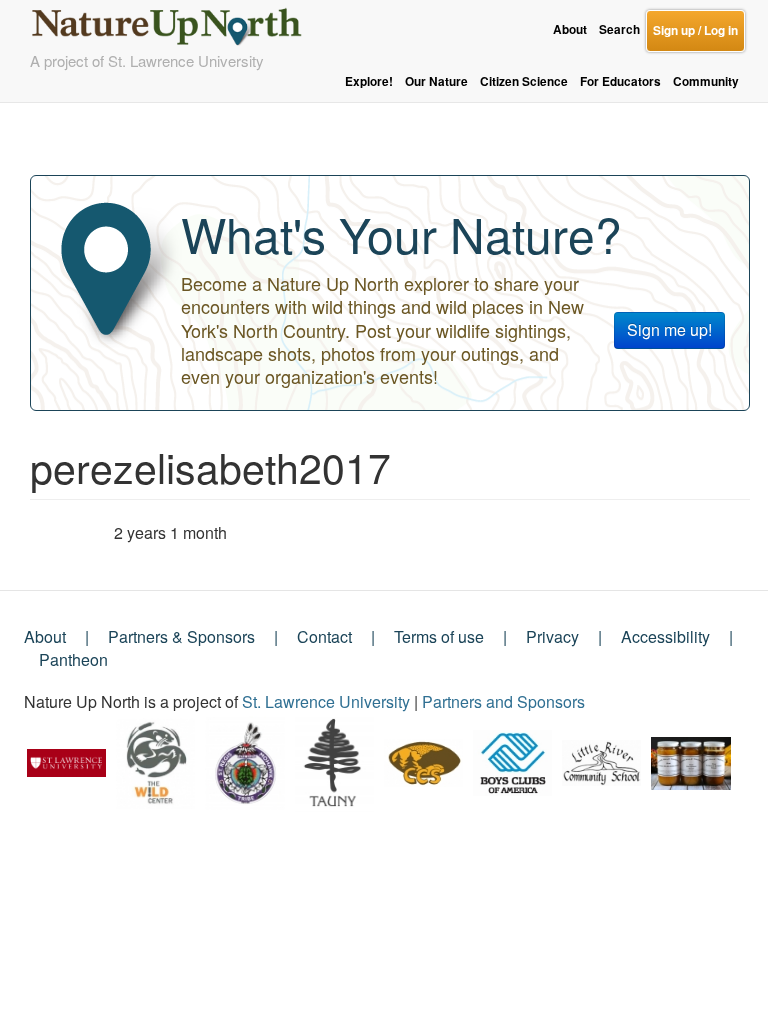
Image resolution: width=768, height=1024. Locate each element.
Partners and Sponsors (503, 701)
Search (619, 29)
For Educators (620, 81)
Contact (324, 636)
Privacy (552, 636)
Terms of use (439, 636)
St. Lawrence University (326, 701)
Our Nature (436, 81)
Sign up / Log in (695, 30)
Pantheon (73, 659)
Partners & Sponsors (181, 636)
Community (706, 81)
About (570, 29)
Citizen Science (524, 81)
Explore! (369, 81)
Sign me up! (669, 329)
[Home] (175, 21)
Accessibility (665, 636)
